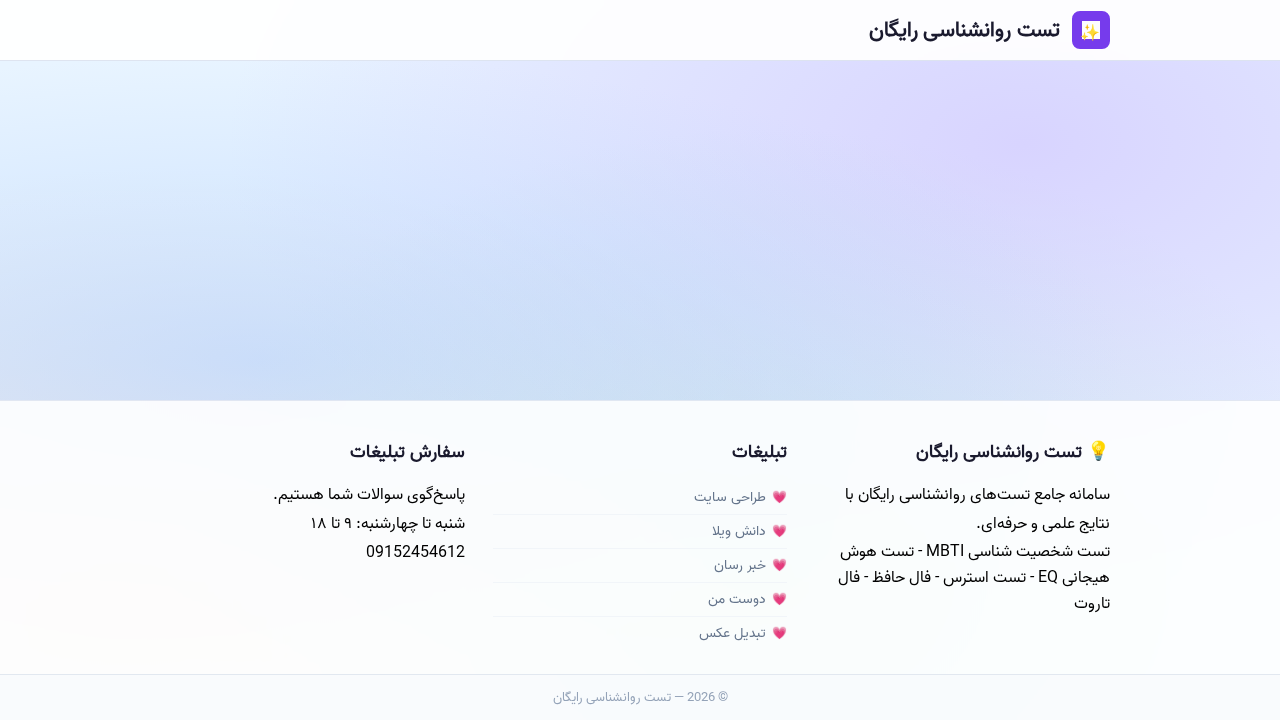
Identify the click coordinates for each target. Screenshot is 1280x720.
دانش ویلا (739, 531)
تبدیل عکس (732, 633)
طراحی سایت (730, 497)
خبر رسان (740, 565)
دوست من (737, 599)
